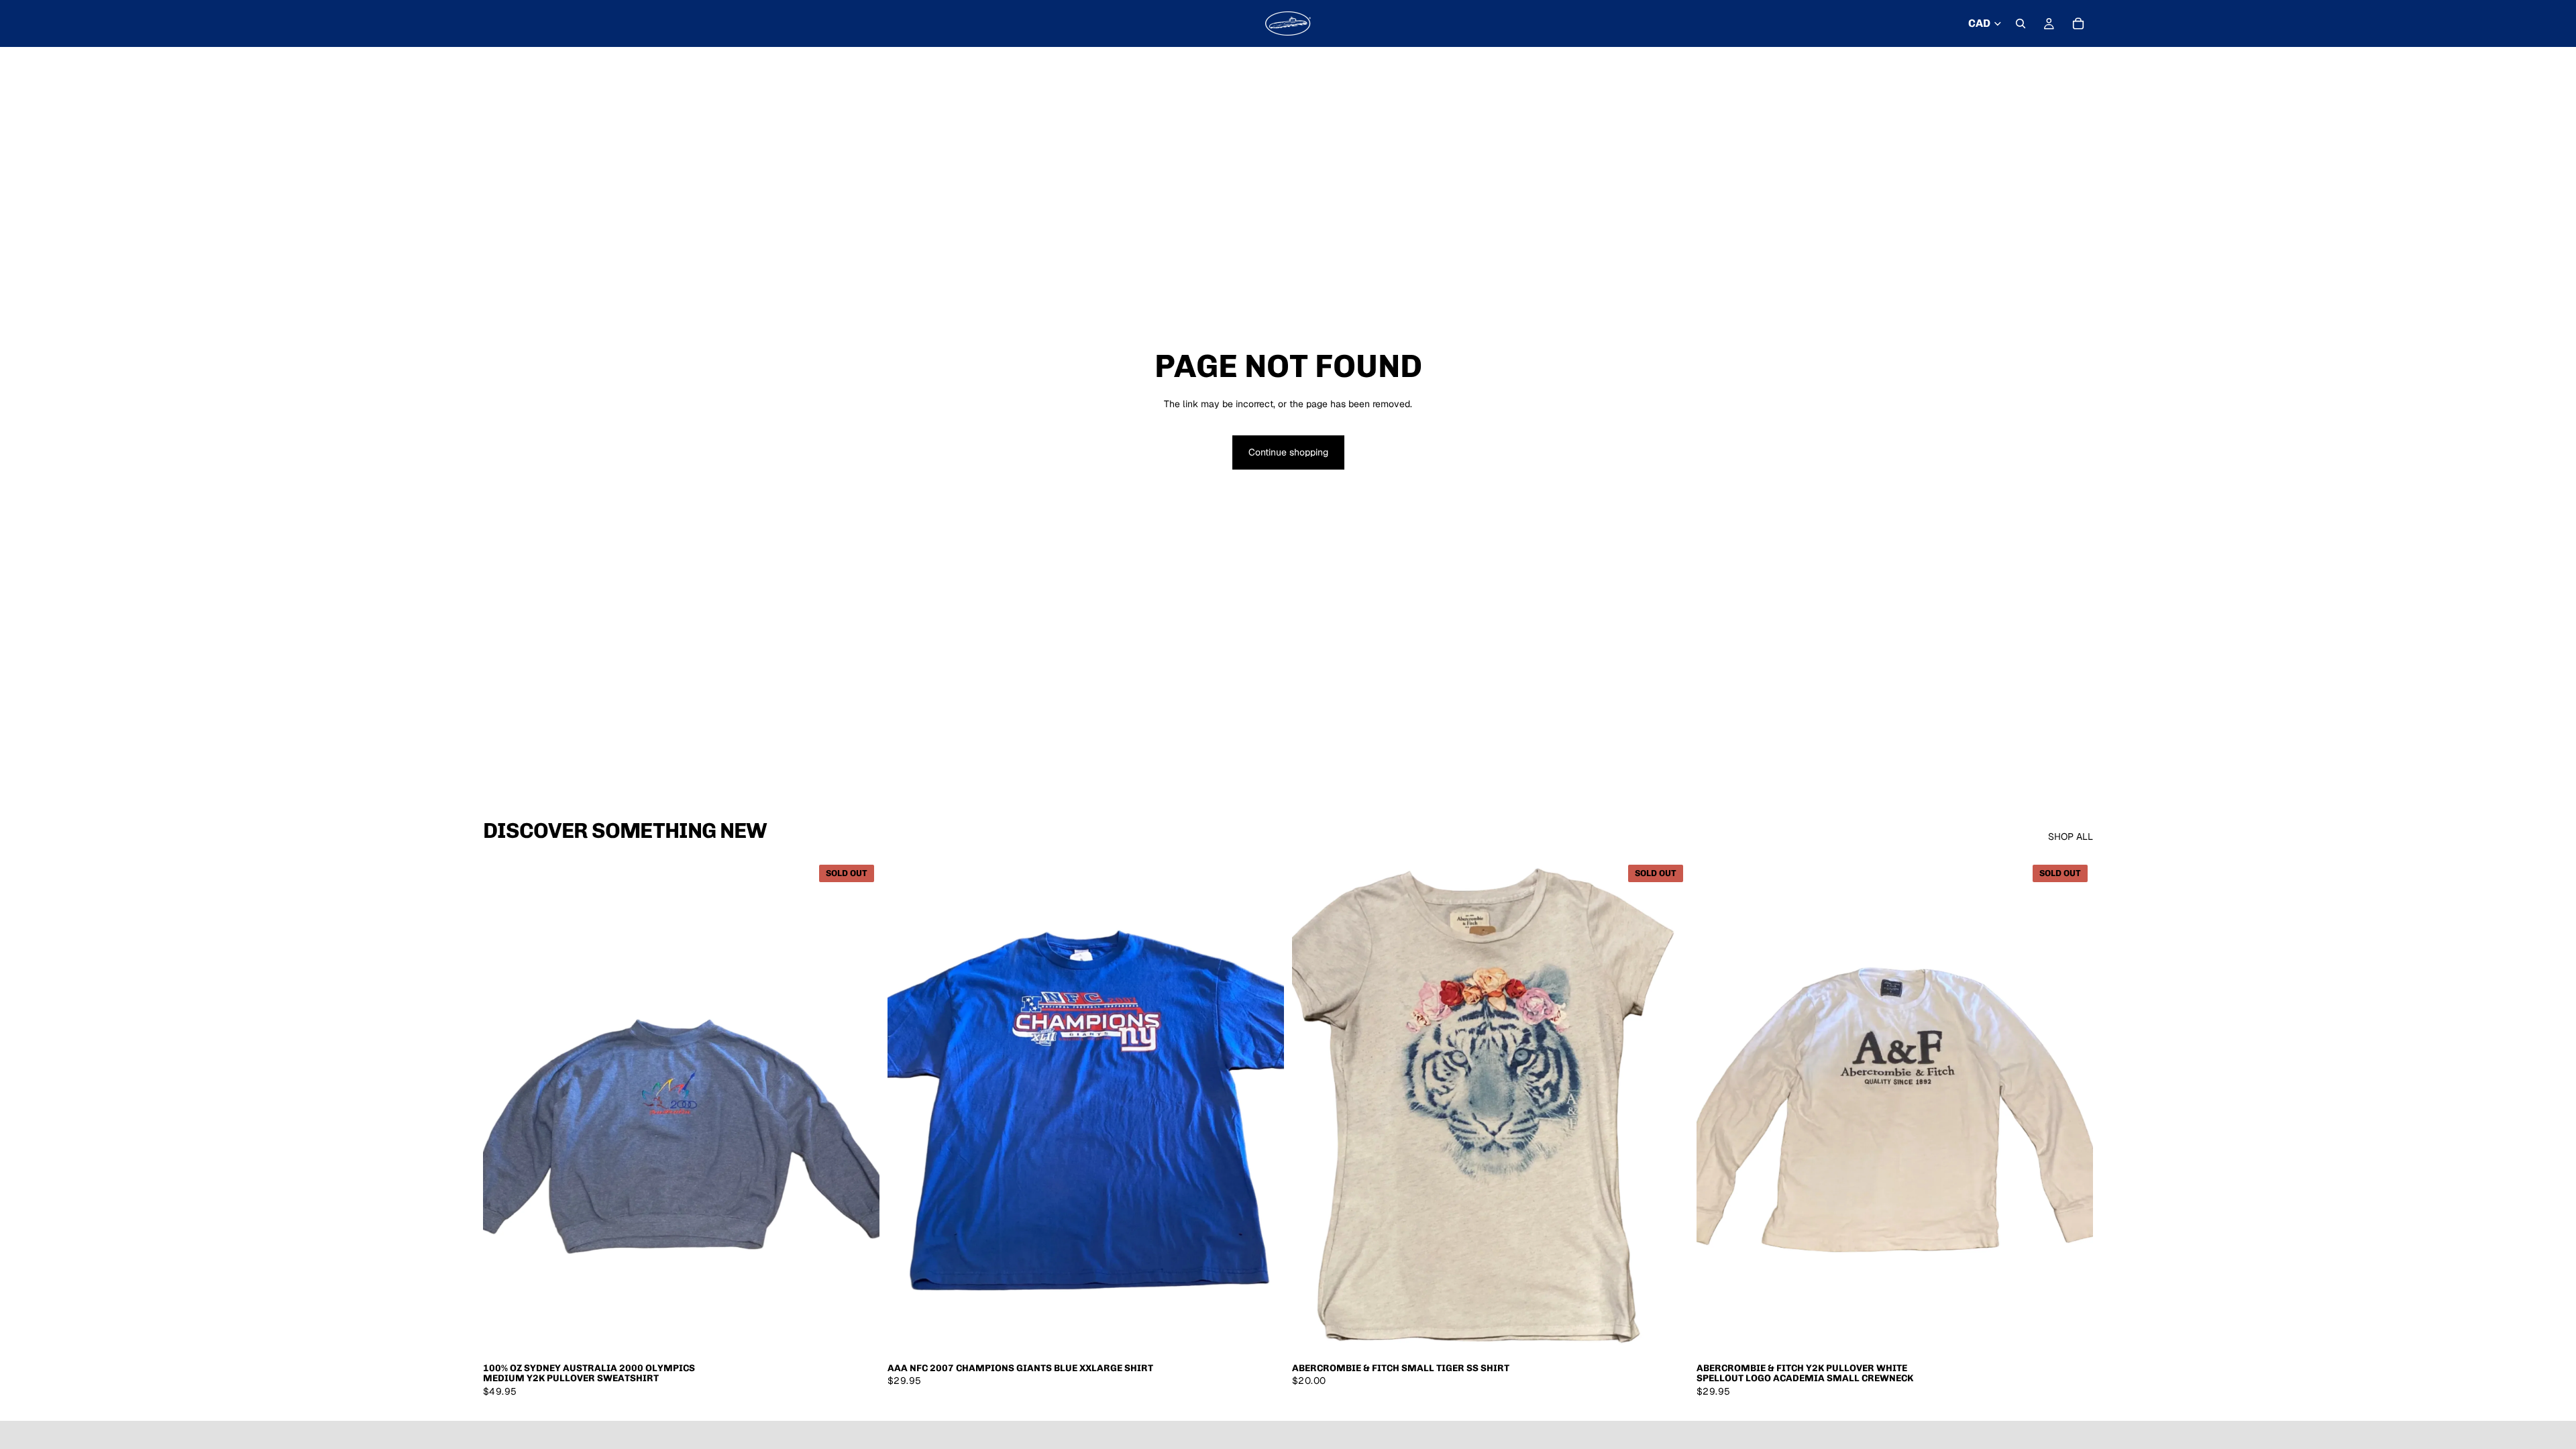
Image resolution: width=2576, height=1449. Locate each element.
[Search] (2021, 23)
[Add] (1263, 1334)
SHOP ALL (2071, 837)
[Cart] (2078, 23)
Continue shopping (1288, 452)
